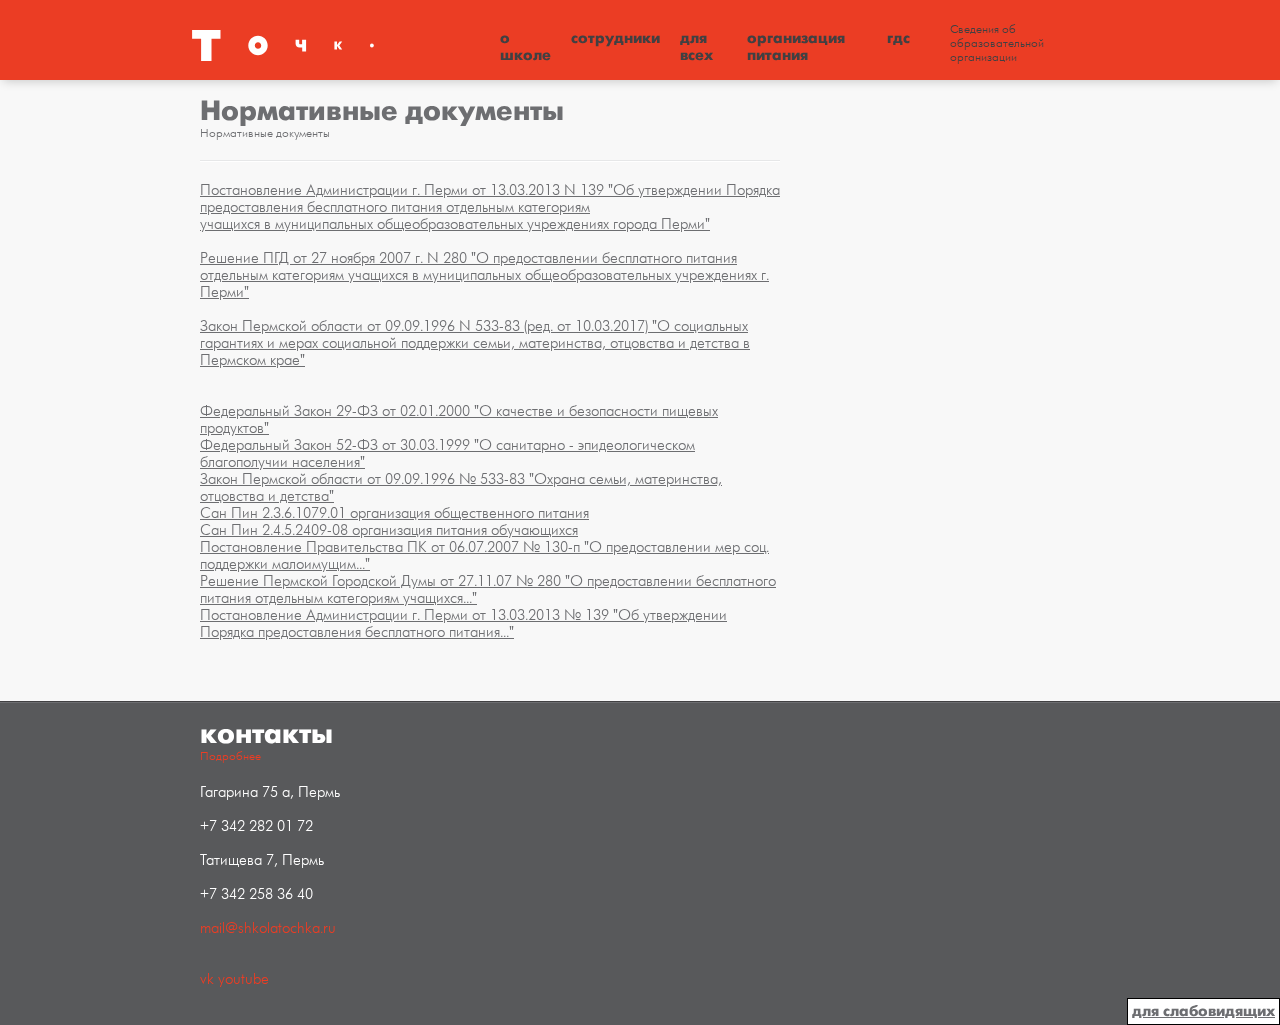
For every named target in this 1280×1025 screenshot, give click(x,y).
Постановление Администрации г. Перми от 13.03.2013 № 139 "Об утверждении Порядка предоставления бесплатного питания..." (463, 624)
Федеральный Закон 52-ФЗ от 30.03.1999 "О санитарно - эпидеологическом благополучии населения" (447, 454)
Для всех (696, 46)
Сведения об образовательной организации (997, 44)
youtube (243, 979)
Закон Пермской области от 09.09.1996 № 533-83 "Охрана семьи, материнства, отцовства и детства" (461, 488)
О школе (525, 46)
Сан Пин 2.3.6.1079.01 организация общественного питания (394, 513)
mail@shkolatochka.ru (268, 928)
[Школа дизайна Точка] (340, 45)
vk (207, 979)
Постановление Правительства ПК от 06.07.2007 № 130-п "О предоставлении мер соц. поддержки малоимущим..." (484, 556)
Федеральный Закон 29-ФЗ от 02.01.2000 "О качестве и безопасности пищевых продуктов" (459, 420)
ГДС (898, 38)
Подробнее (230, 756)
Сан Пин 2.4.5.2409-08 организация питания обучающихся (389, 530)
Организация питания (796, 46)
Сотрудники (615, 38)
